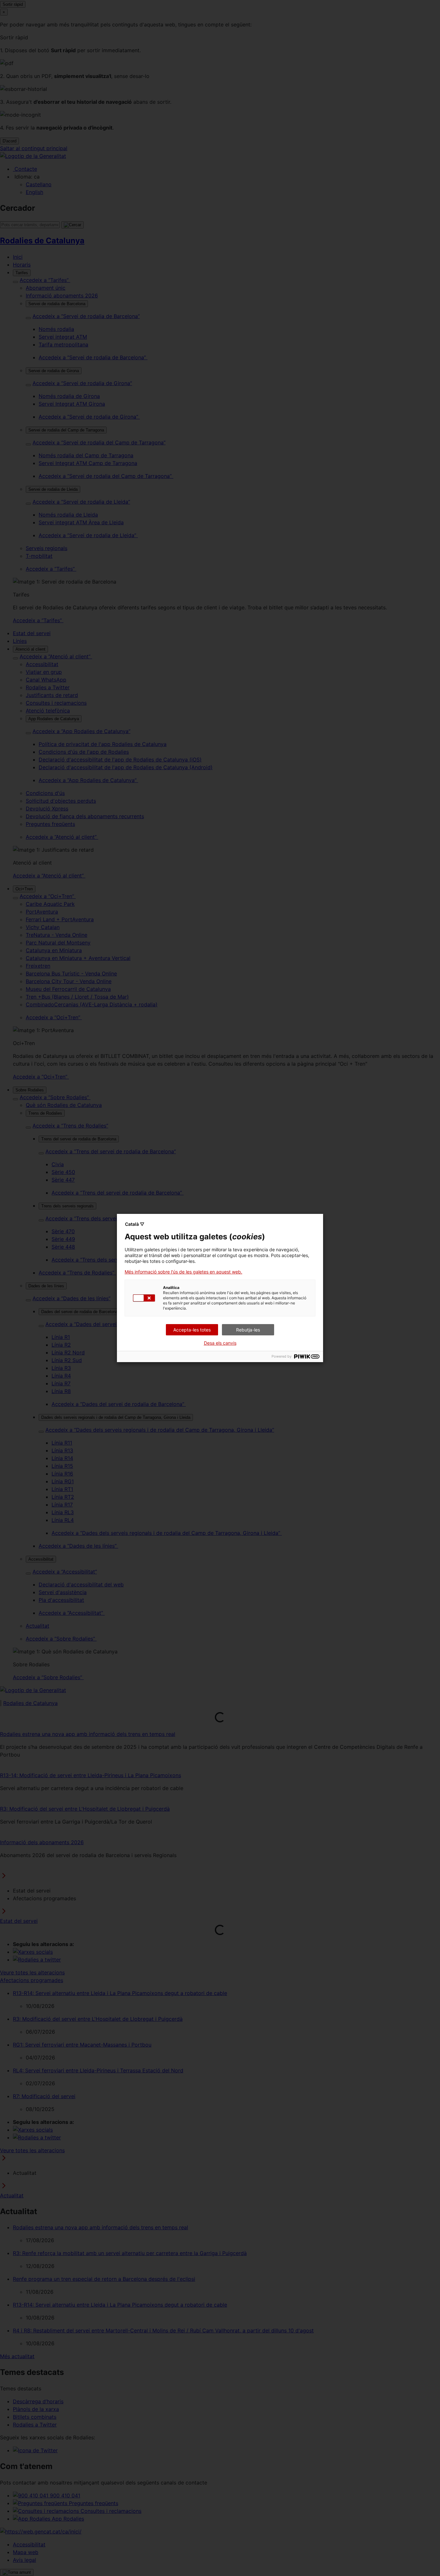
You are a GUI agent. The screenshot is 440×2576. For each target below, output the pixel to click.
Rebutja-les (248, 1330)
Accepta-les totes (192, 1330)
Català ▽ (135, 1224)
